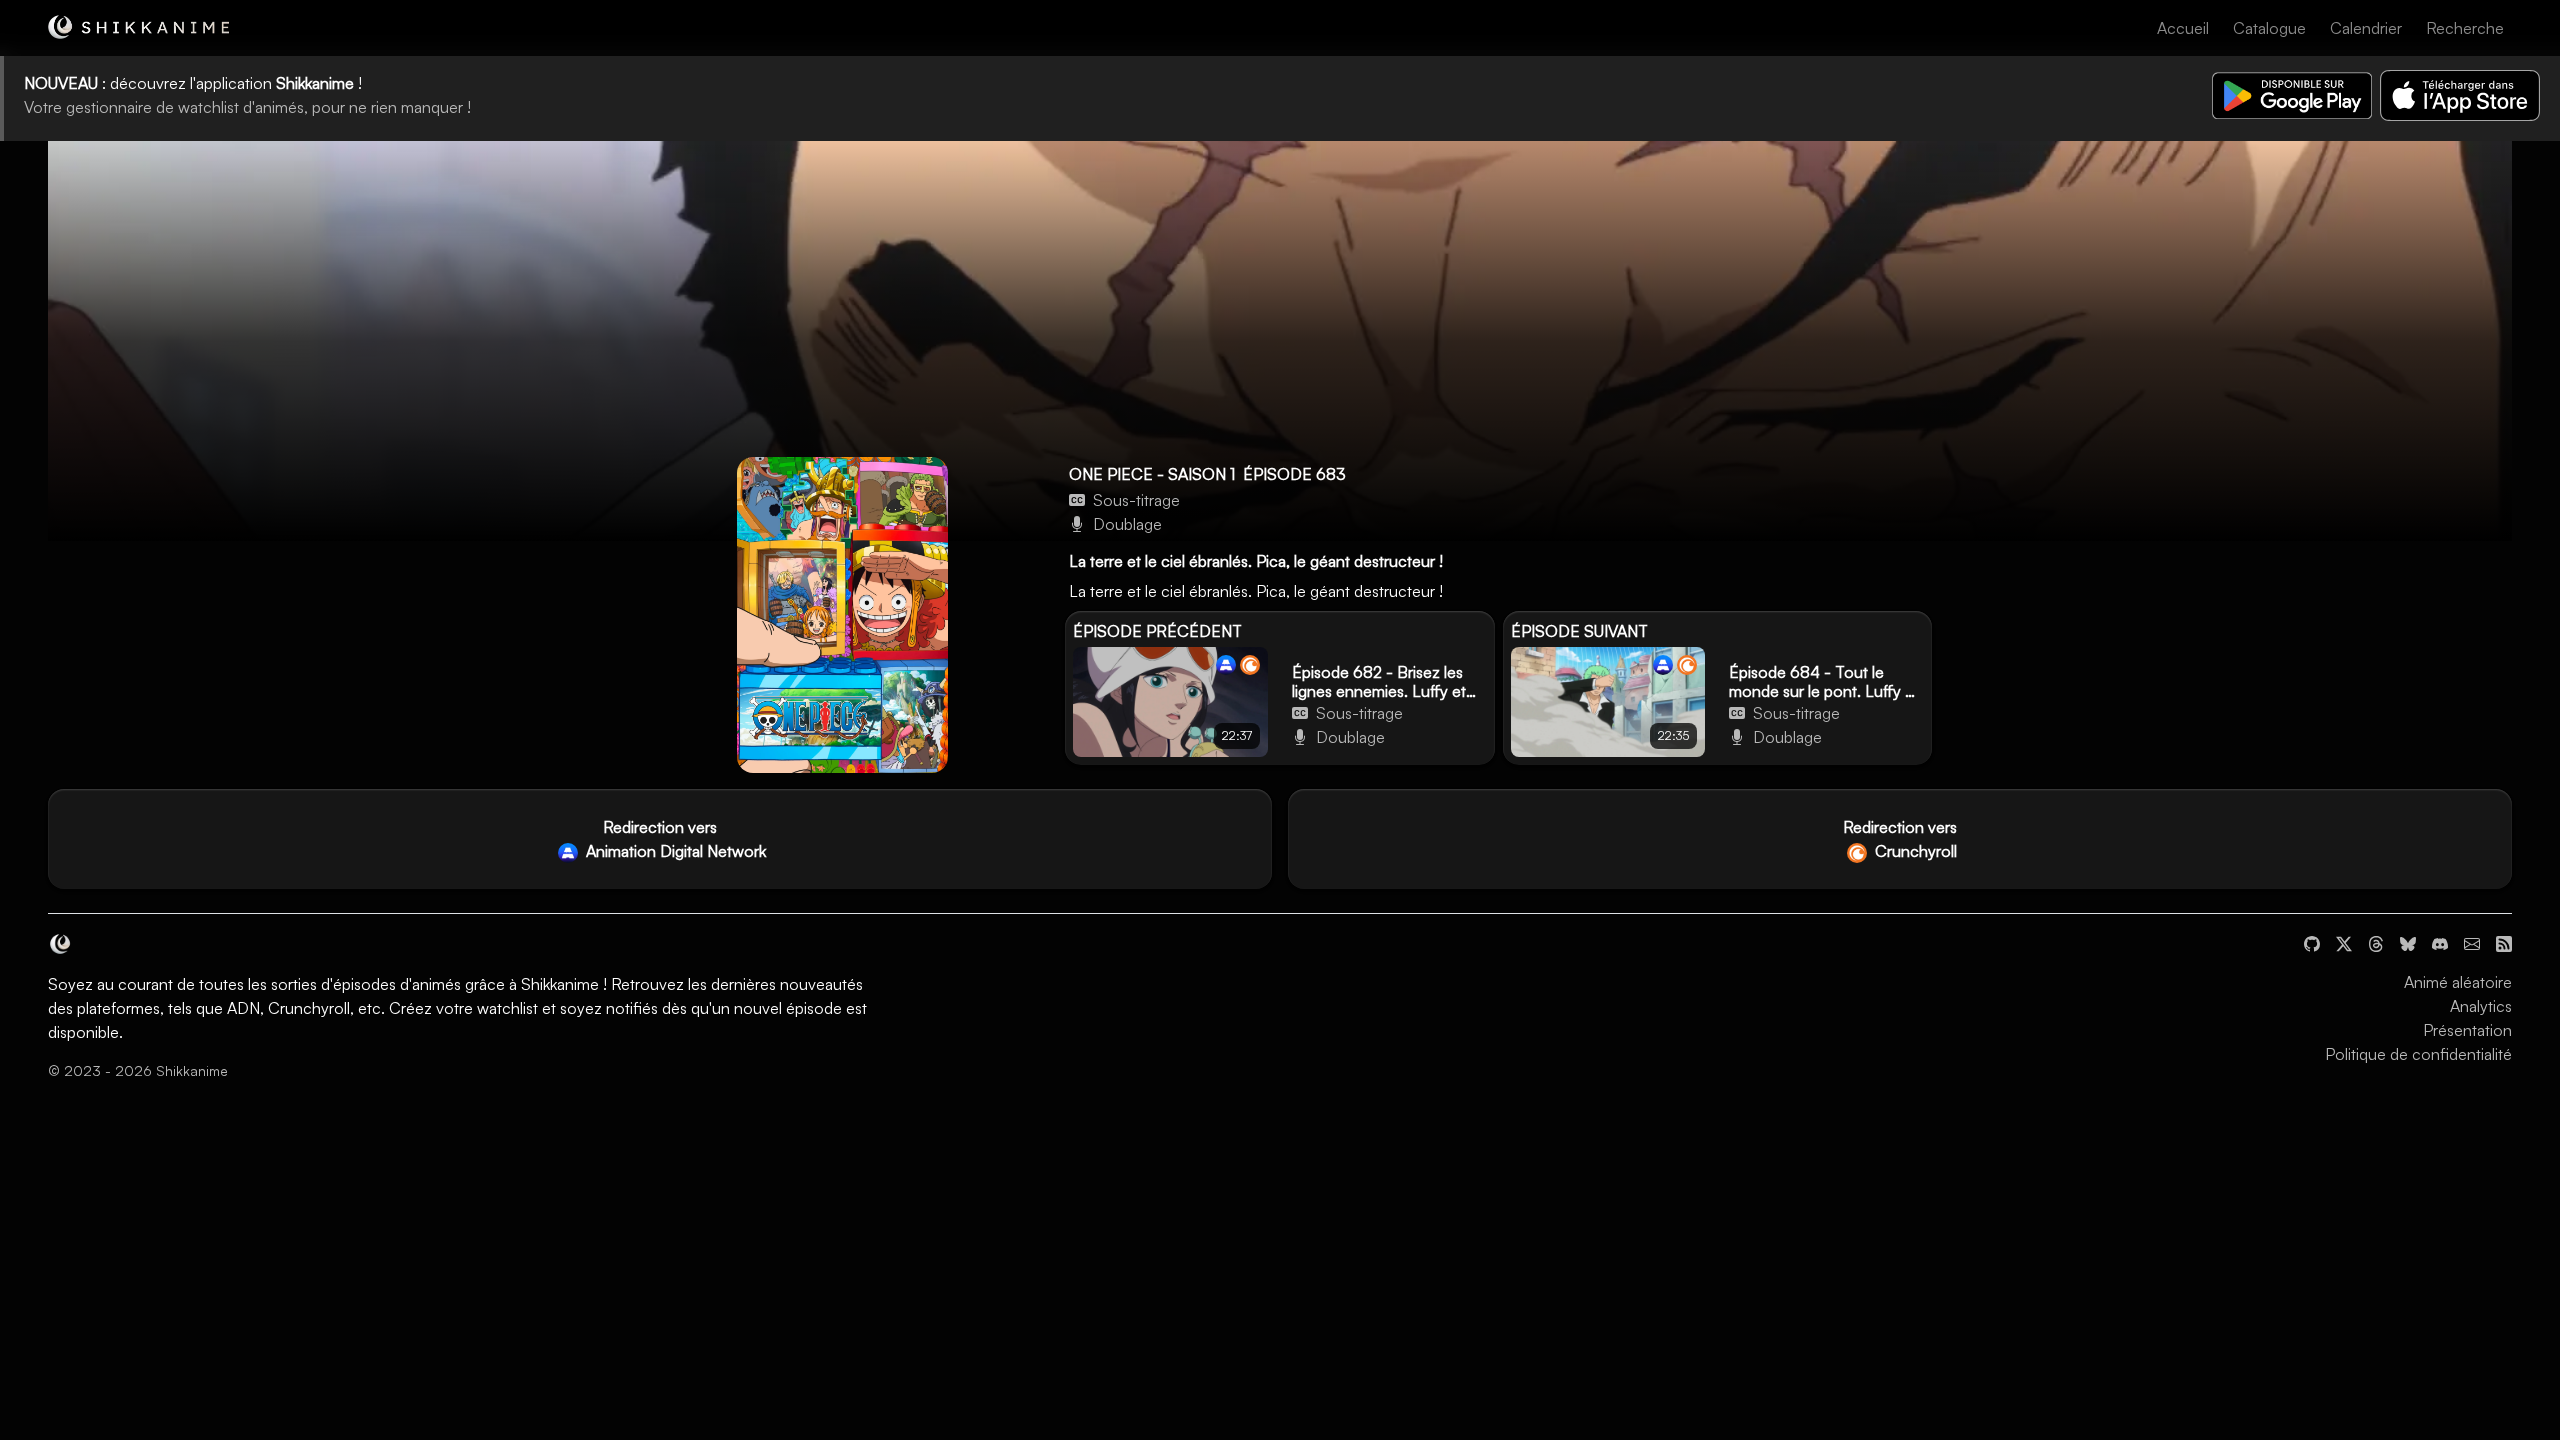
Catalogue (2269, 28)
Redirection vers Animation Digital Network (674, 839)
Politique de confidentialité (2418, 1054)
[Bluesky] (2408, 942)
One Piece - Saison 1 (1152, 474)
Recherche (2465, 28)
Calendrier (2366, 28)
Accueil (2183, 28)
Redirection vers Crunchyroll (1900, 839)
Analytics (2481, 1006)
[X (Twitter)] (2344, 942)
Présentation (2467, 1030)
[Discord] (2440, 942)
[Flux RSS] (2504, 942)
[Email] (2472, 942)
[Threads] (2376, 942)
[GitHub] (2312, 942)
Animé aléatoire (2458, 982)
